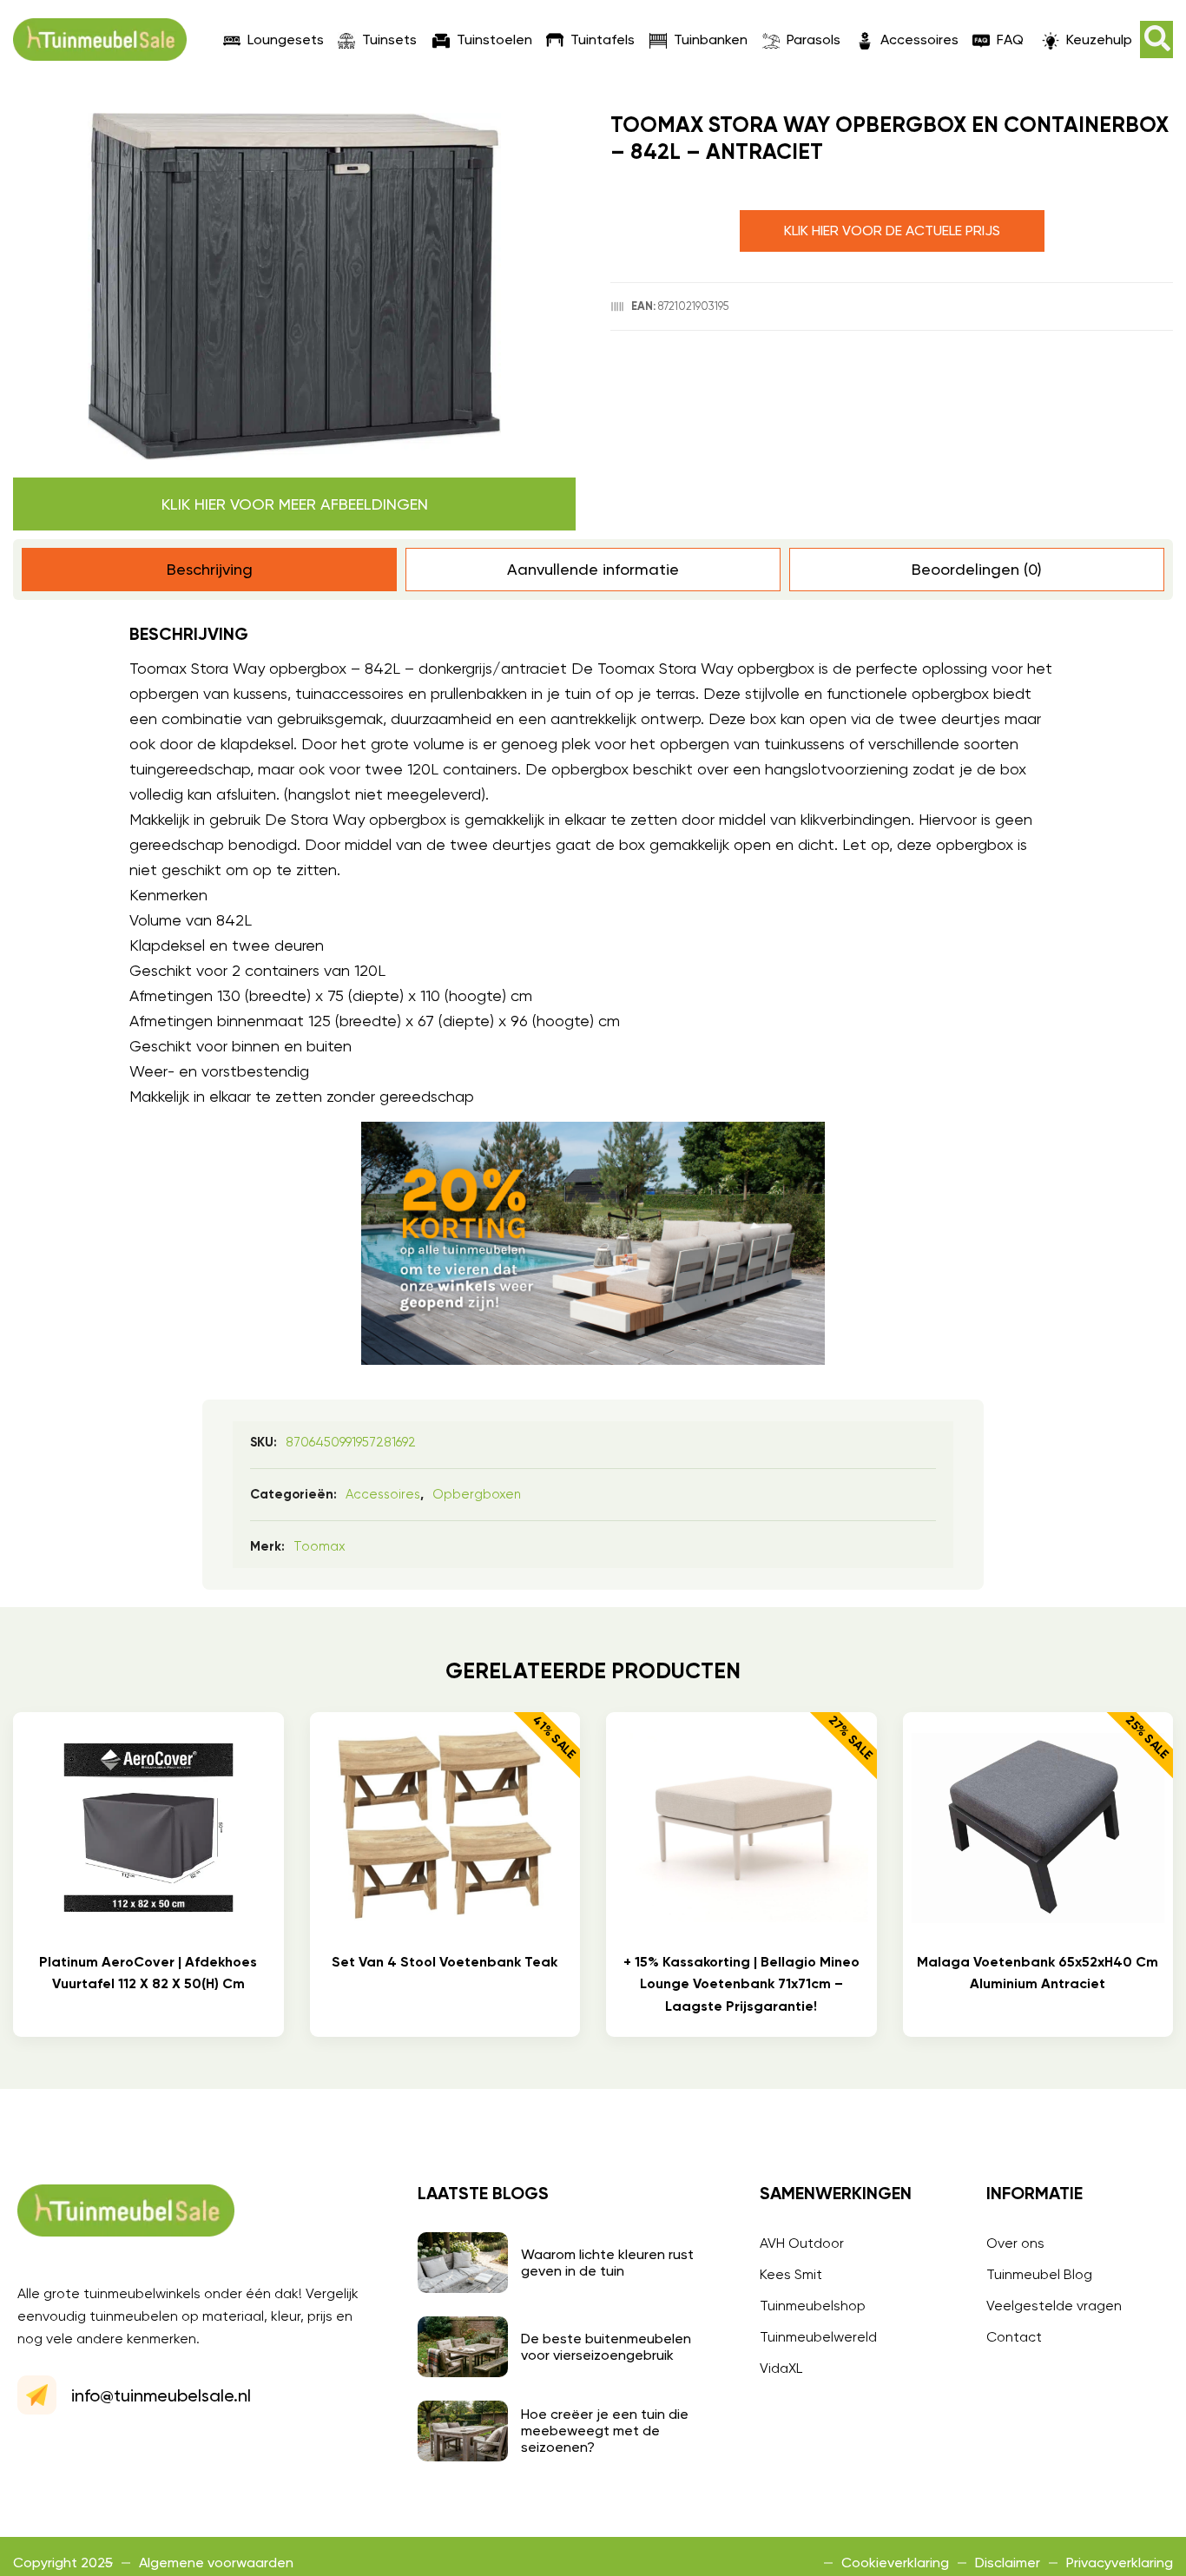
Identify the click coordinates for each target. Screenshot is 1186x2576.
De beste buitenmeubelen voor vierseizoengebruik (606, 2347)
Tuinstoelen (494, 40)
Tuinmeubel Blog (1039, 2274)
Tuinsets (389, 40)
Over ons (1015, 2243)
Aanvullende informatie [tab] (593, 569)
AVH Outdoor (802, 2243)
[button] (1156, 40)
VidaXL (781, 2368)
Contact (1014, 2337)
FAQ (1010, 40)
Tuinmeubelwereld (818, 2337)
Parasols (814, 40)
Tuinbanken (711, 40)
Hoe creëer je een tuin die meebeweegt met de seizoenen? (605, 2431)
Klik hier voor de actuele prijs (892, 231)
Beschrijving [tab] (210, 569)
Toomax (320, 1546)
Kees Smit (791, 2274)
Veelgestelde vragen (1054, 2306)
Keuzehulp (1099, 40)
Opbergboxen (477, 1494)
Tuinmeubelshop (813, 2306)
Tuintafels (603, 40)
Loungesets (286, 40)
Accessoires (919, 40)
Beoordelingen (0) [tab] (977, 569)
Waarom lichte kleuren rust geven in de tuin (607, 2263)
